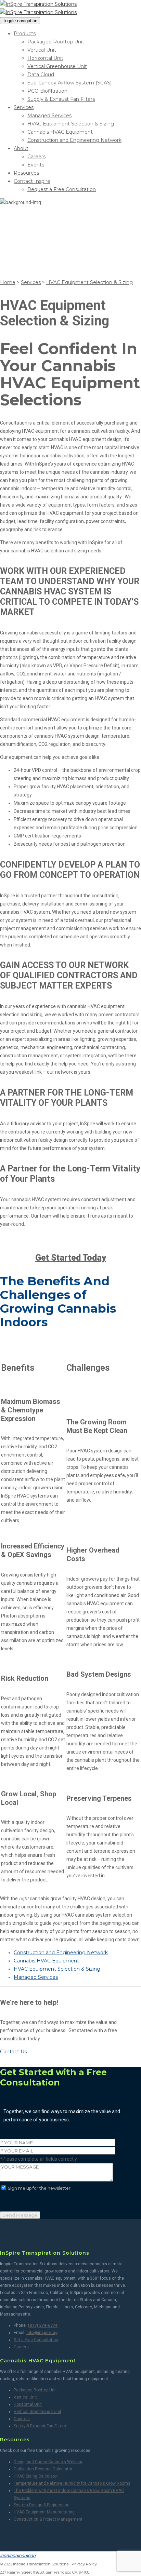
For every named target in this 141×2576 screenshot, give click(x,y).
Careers (36, 157)
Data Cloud (41, 75)
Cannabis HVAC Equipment (60, 132)
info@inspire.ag (42, 2333)
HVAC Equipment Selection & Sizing (71, 124)
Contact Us (13, 2052)
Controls (22, 2419)
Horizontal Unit (45, 58)
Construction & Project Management (48, 2519)
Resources (26, 173)
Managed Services (49, 116)
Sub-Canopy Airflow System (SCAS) (69, 83)
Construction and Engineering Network (74, 140)
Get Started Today (71, 1258)
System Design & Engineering (42, 2505)
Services (24, 107)
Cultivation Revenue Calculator (43, 2469)
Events (36, 165)
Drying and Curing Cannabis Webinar (48, 2462)
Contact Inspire (32, 181)
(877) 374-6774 (43, 2325)
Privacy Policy (84, 2564)
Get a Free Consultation (36, 2340)
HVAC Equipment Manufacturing (44, 2512)
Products (25, 33)
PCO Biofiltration (47, 91)
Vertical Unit (42, 50)
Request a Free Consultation (62, 189)
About (21, 148)
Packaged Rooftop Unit (56, 42)
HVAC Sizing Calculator (36, 2476)
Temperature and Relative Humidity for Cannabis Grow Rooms (72, 2483)
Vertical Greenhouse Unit (57, 66)
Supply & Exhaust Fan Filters (61, 99)
